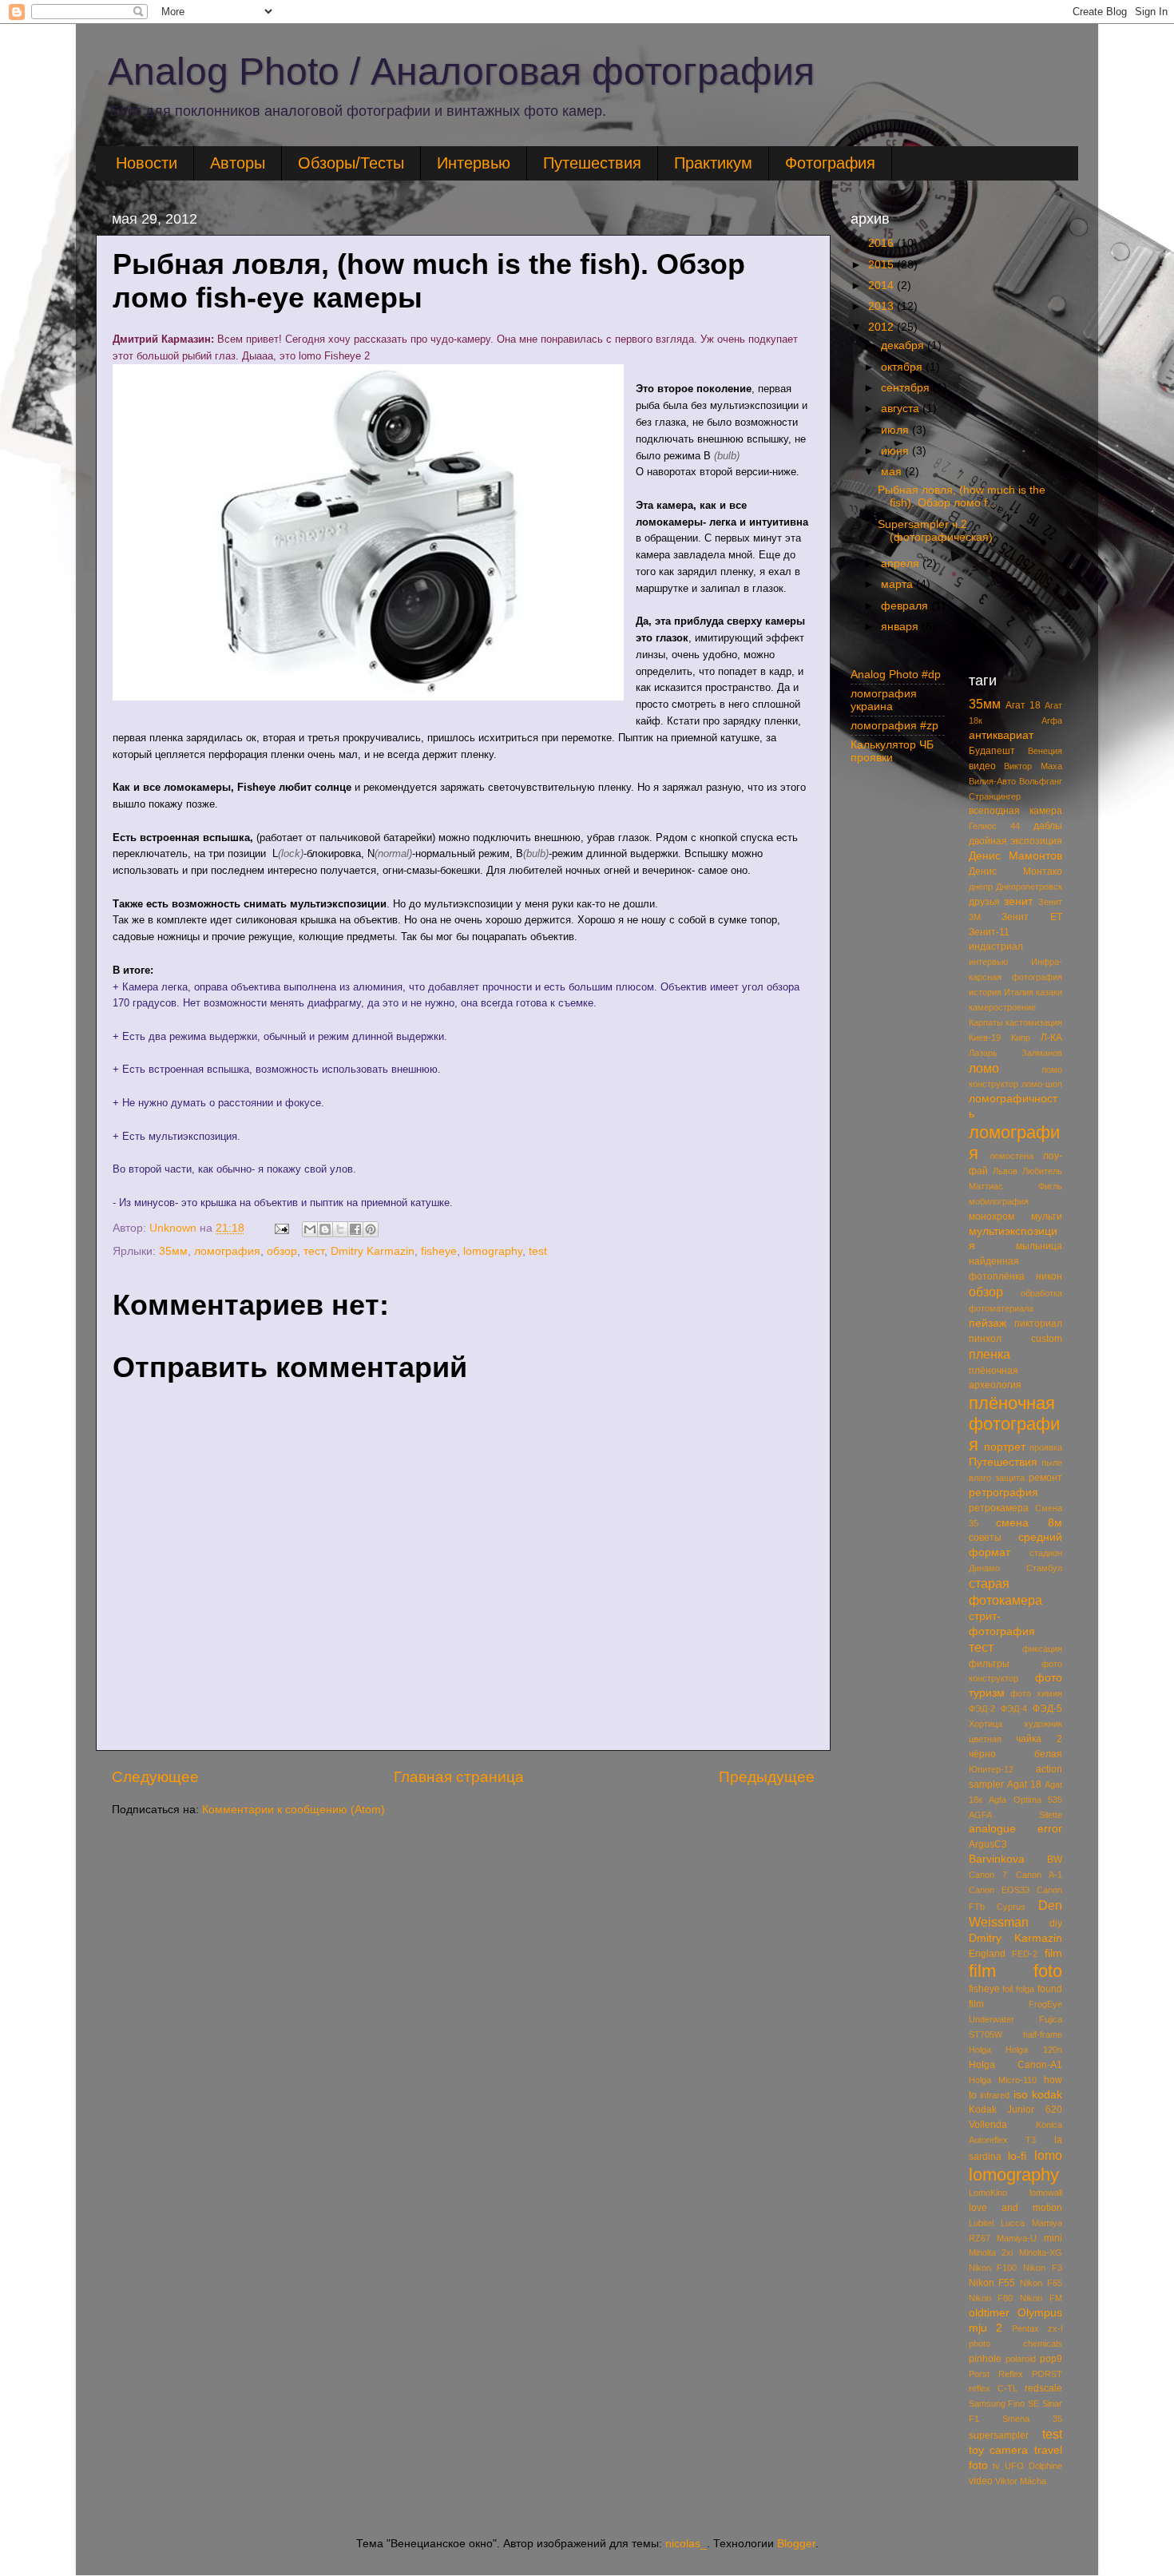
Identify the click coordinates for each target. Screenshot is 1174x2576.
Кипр (1021, 1038)
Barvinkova (997, 1859)
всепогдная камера (1016, 811)
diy (1056, 1923)
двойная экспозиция (1016, 841)
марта (898, 584)
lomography (493, 1251)
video (981, 2481)
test (538, 1251)
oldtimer (989, 2313)
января (901, 627)
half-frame (1043, 2034)
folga (1025, 1989)
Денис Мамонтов (1016, 856)
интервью (988, 962)
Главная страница (459, 1777)
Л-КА (1051, 1038)
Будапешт (992, 751)
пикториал (1038, 1324)
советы (985, 1538)
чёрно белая (1016, 1754)
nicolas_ (686, 2544)
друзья (984, 902)
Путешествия (592, 163)
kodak (1047, 2095)
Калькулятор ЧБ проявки (892, 751)
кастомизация (1034, 1022)
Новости (147, 163)
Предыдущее (767, 1777)
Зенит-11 (989, 932)
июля (896, 430)
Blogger (796, 2544)
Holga (980, 2050)
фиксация (1042, 1649)
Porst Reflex (996, 2374)
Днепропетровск (1029, 887)
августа (902, 409)
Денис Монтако (1016, 871)
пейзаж (988, 1323)
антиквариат (1001, 735)
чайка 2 (1039, 1739)
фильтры (989, 1664)
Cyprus (1011, 1907)
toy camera (999, 2450)
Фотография (830, 163)
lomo (1048, 2155)
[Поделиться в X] (340, 1229)
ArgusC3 (988, 1844)
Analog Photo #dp (896, 675)
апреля (902, 564)
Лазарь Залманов (1016, 1053)
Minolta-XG (1041, 2253)
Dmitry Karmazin (373, 1251)
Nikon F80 (991, 2298)
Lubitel (981, 2223)
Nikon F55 (992, 2283)
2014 (882, 286)
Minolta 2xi (991, 2253)
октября (903, 367)
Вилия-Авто (992, 781)
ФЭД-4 (1014, 1709)
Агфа (1052, 720)
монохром (992, 1217)
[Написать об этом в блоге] (325, 1229)
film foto (1016, 1971)
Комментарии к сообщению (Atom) (293, 1810)
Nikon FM (1041, 2298)
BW (1055, 1860)
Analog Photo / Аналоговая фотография (461, 71)
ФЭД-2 (982, 1709)
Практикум (713, 163)
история (985, 992)
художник (1043, 1724)
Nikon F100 (993, 2268)
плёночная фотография (1014, 1424)
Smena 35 (1032, 2419)
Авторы (238, 163)
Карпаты (986, 1022)
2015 (882, 265)
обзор (282, 1251)
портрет (1005, 1447)
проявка (1046, 1447)
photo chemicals (1016, 2344)
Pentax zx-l (1037, 2328)
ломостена (1011, 1156)
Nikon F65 (1041, 2283)
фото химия (1036, 1693)
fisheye (439, 1251)
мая (893, 472)
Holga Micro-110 (1003, 2080)
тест (314, 1251)
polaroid (1021, 2359)
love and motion (1016, 2208)
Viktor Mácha (1021, 2481)
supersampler (999, 2435)
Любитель (1042, 1171)
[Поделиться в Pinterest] (371, 1229)
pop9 (1051, 2359)
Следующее (155, 1777)
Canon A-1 (1039, 1875)
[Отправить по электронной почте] (310, 1229)
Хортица (986, 1724)
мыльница (1039, 1246)
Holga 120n (1034, 2050)
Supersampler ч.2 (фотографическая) (935, 531)
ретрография (1003, 1492)
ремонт (1045, 1478)
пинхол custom (1016, 1339)
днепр (981, 887)
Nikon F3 (1043, 2268)
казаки (1049, 992)
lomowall (1046, 2193)
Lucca (1013, 2223)
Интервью (474, 163)
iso (1021, 2095)
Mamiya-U (1017, 2238)
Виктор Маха (1033, 766)
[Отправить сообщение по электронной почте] (281, 1228)
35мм (173, 1251)
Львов (1005, 1171)
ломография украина (884, 700)
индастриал (996, 947)
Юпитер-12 (991, 1769)
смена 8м (1029, 1523)
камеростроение (1002, 1007)
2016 (882, 243)
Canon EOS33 (999, 1890)
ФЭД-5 (1047, 1709)
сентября (907, 388)
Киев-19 (985, 1038)
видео (982, 766)
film (1053, 1953)
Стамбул (1044, 1568)
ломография (227, 1251)
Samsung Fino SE (1004, 2403)
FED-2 (1025, 1954)
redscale (1043, 2388)
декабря (904, 345)
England (987, 1954)
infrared (995, 2095)
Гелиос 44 (994, 826)
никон (1049, 1276)
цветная (985, 1739)
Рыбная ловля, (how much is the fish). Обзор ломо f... (962, 496)
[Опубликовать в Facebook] (355, 1229)
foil (1007, 1989)
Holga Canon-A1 (1016, 2065)
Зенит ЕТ (1032, 917)
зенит (1018, 901)
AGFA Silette (1016, 1815)
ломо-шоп (1042, 1084)
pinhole (985, 2359)
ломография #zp (894, 726)
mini (1053, 2238)
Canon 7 (988, 1875)
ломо (984, 1068)
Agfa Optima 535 (1025, 1800)
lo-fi (1017, 2156)
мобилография (999, 1201)
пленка (990, 1354)
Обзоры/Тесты (351, 163)
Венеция (1045, 751)
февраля (906, 606)
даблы (1048, 826)
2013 (882, 306)
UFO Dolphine (1033, 2466)
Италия (1019, 992)
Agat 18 (1024, 1784)
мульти (1047, 1217)
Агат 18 (1023, 705)
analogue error (1016, 1829)
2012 (882, 327)
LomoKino (988, 2193)
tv (996, 2466)
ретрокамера (999, 1508)
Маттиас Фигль (1016, 1186)
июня (896, 451)
